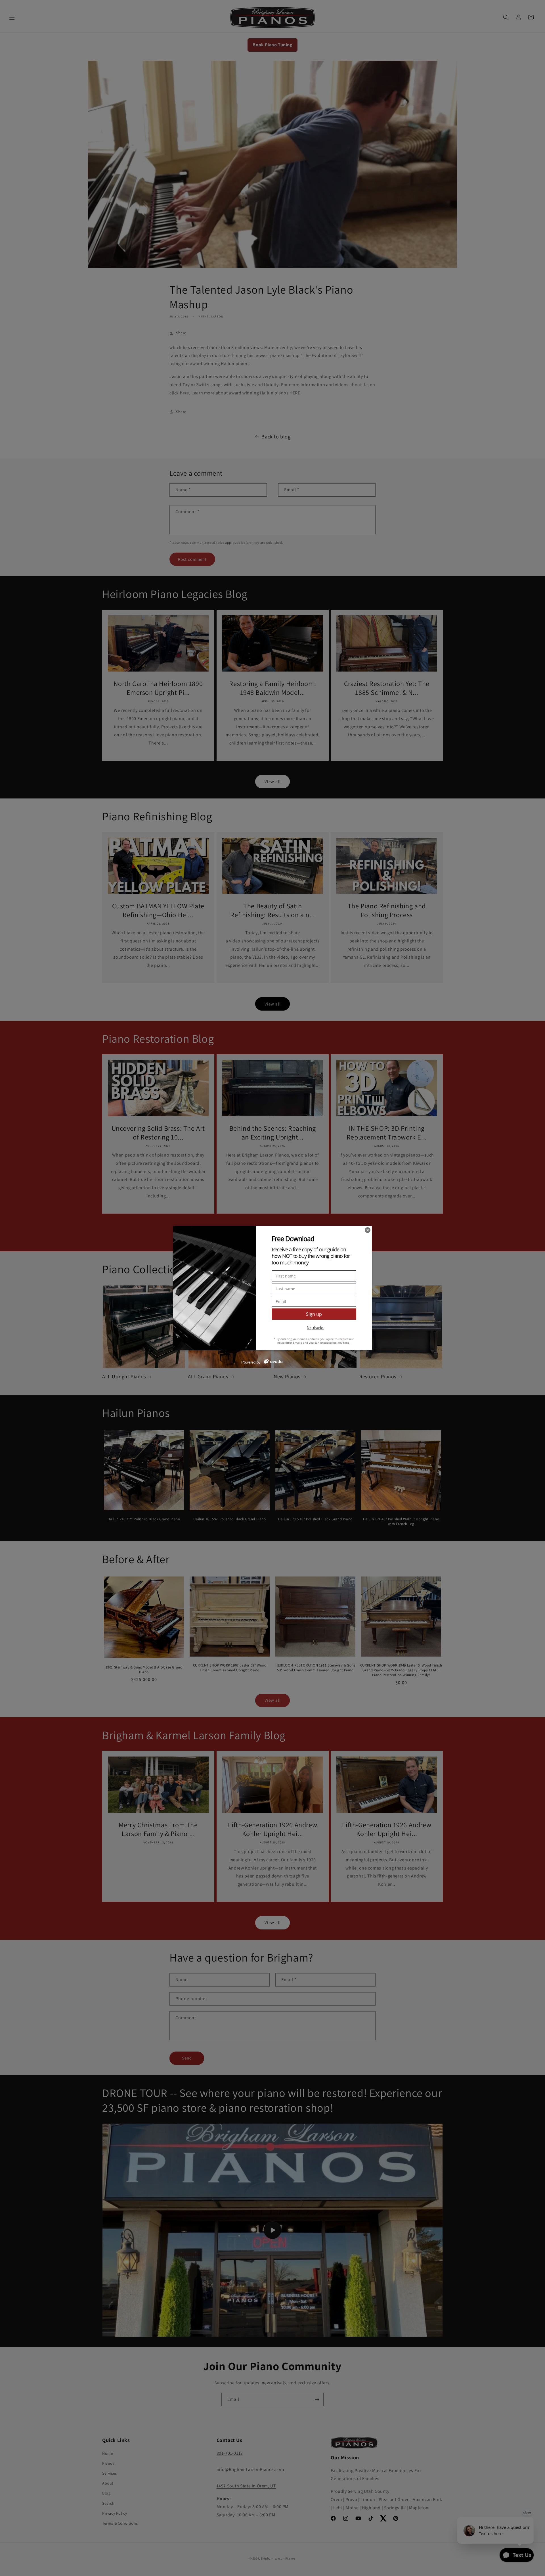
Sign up (314, 1314)
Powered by (251, 1362)
